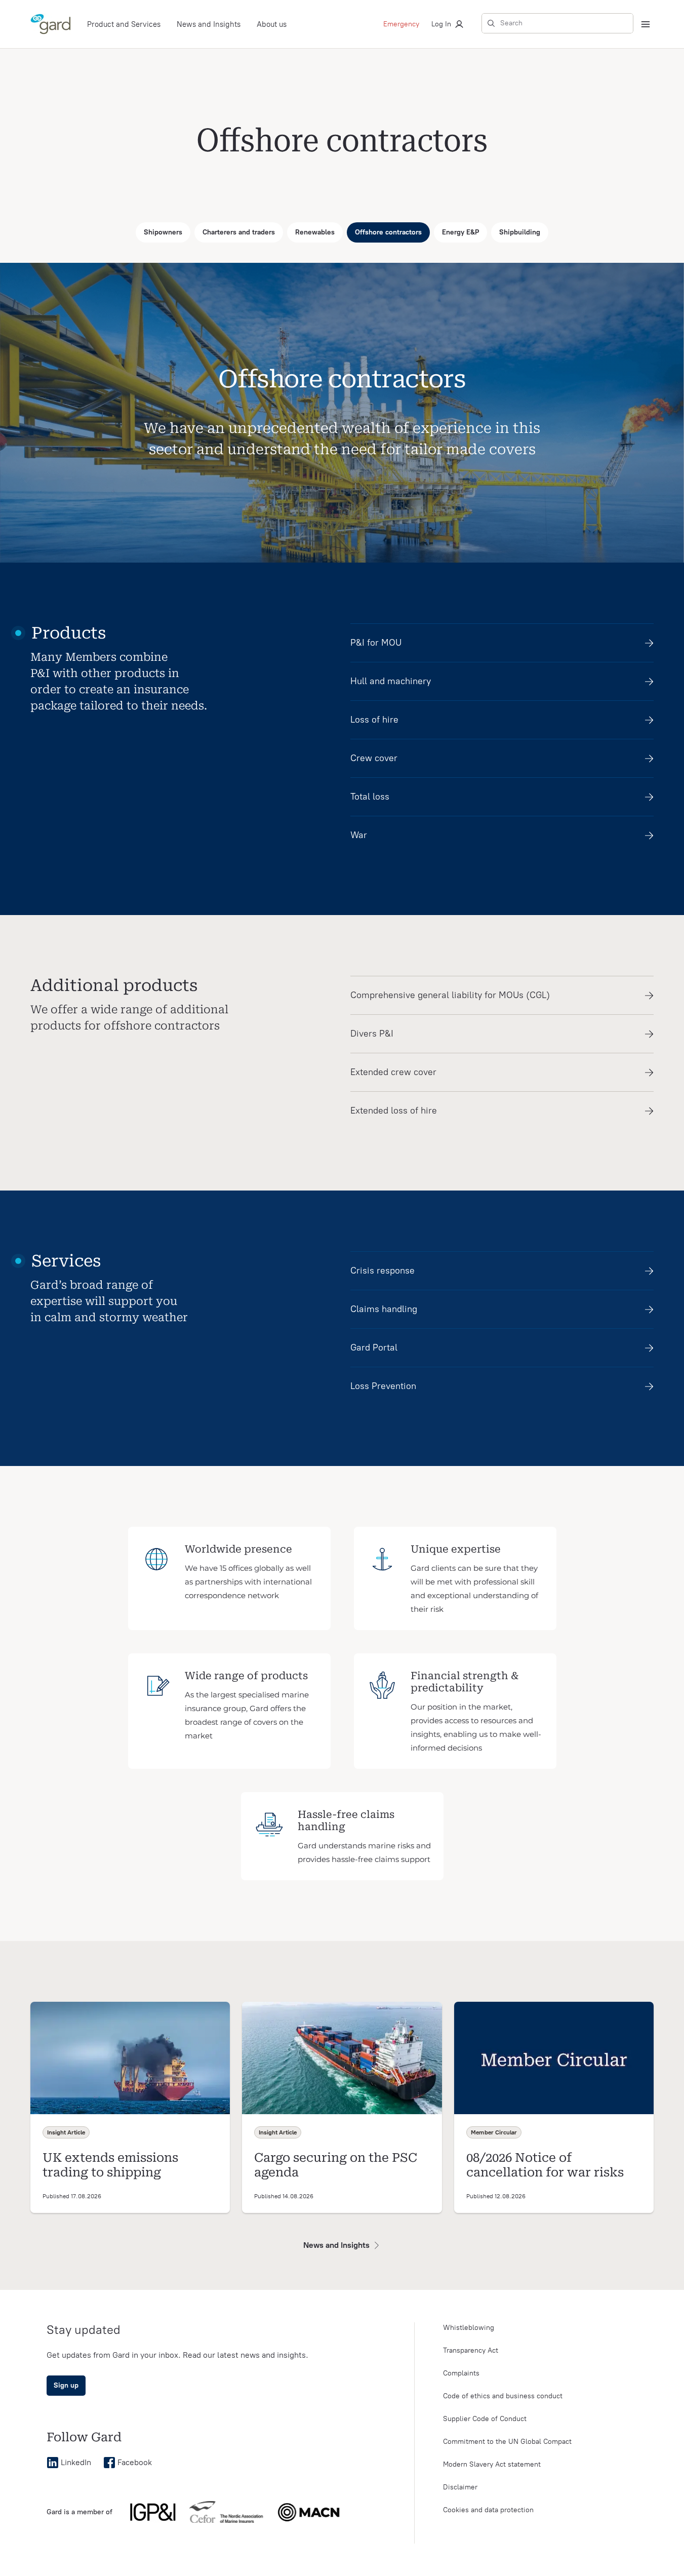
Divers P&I (372, 1034)
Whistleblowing (469, 2328)
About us (272, 24)
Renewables (315, 232)
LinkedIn (76, 2462)
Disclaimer (460, 2487)
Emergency (401, 24)
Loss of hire (374, 720)
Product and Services (124, 24)
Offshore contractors (388, 232)
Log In (441, 24)
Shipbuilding (520, 232)
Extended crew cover (393, 1072)
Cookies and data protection (488, 2510)
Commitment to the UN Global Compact (507, 2442)
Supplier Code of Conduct (485, 2419)
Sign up (66, 2385)
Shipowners (163, 232)
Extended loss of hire (394, 1111)
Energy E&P (460, 232)
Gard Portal (374, 1348)
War (359, 835)
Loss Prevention (383, 1386)
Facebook (135, 2462)
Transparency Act (471, 2350)
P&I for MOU (376, 643)
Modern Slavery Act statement (492, 2464)
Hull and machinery (391, 681)
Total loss (370, 797)
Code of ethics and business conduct (503, 2396)
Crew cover (374, 758)
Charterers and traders (239, 232)
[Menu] (646, 24)
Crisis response (383, 1271)
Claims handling (384, 1309)
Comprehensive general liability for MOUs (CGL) (450, 995)
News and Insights (209, 24)
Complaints (461, 2373)
